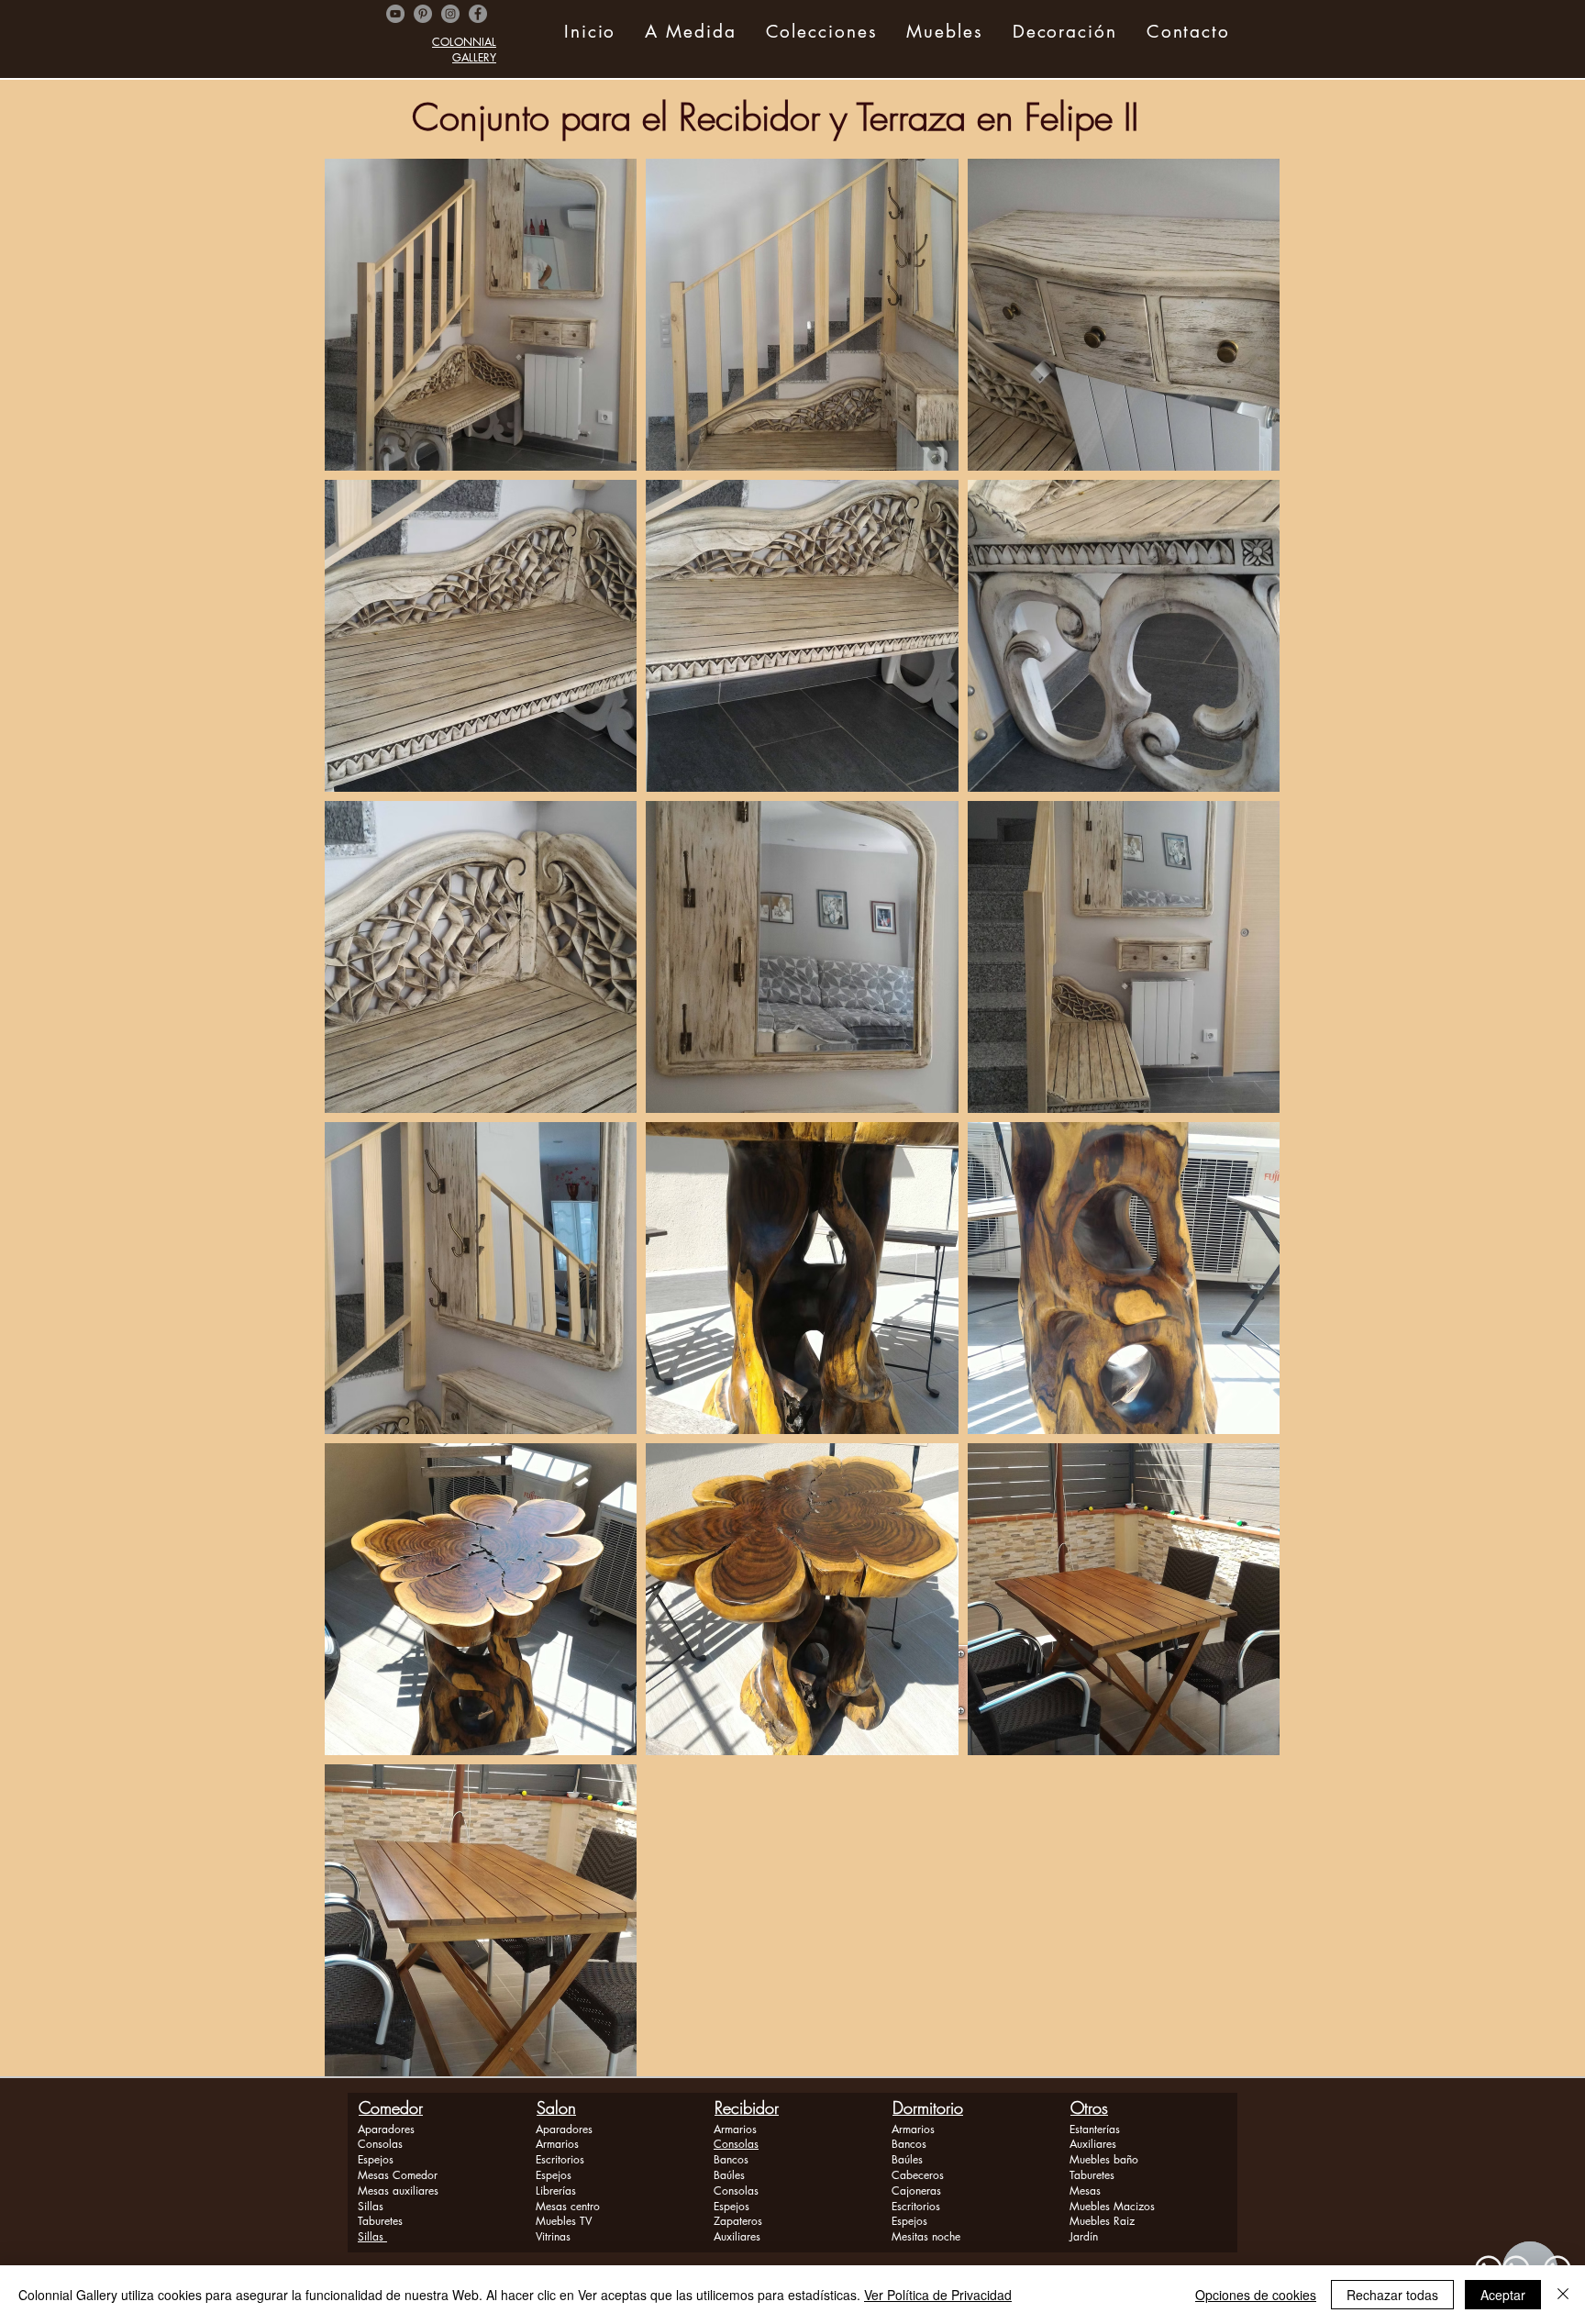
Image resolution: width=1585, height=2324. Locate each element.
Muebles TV (564, 2221)
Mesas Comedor (398, 2175)
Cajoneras (916, 2191)
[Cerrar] (1563, 2295)
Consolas (380, 2144)
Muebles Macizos (1112, 2206)
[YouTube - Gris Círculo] (395, 14)
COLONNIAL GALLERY (464, 50)
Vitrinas (553, 2236)
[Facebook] (478, 14)
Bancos (731, 2159)
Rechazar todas (1392, 2295)
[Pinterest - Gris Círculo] (423, 14)
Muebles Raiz (1102, 2221)
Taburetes (380, 2221)
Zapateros (738, 2221)
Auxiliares (737, 2236)
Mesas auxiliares (398, 2191)
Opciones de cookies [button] (1256, 2295)
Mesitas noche (926, 2236)
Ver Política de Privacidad (938, 2295)
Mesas (1085, 2191)
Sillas (371, 2206)
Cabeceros (918, 2175)
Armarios (557, 2144)
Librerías (556, 2191)
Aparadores (386, 2129)
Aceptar (1503, 2295)
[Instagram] (450, 14)
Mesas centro (568, 2206)
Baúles (729, 2175)
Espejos (376, 2159)
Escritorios (560, 2159)
